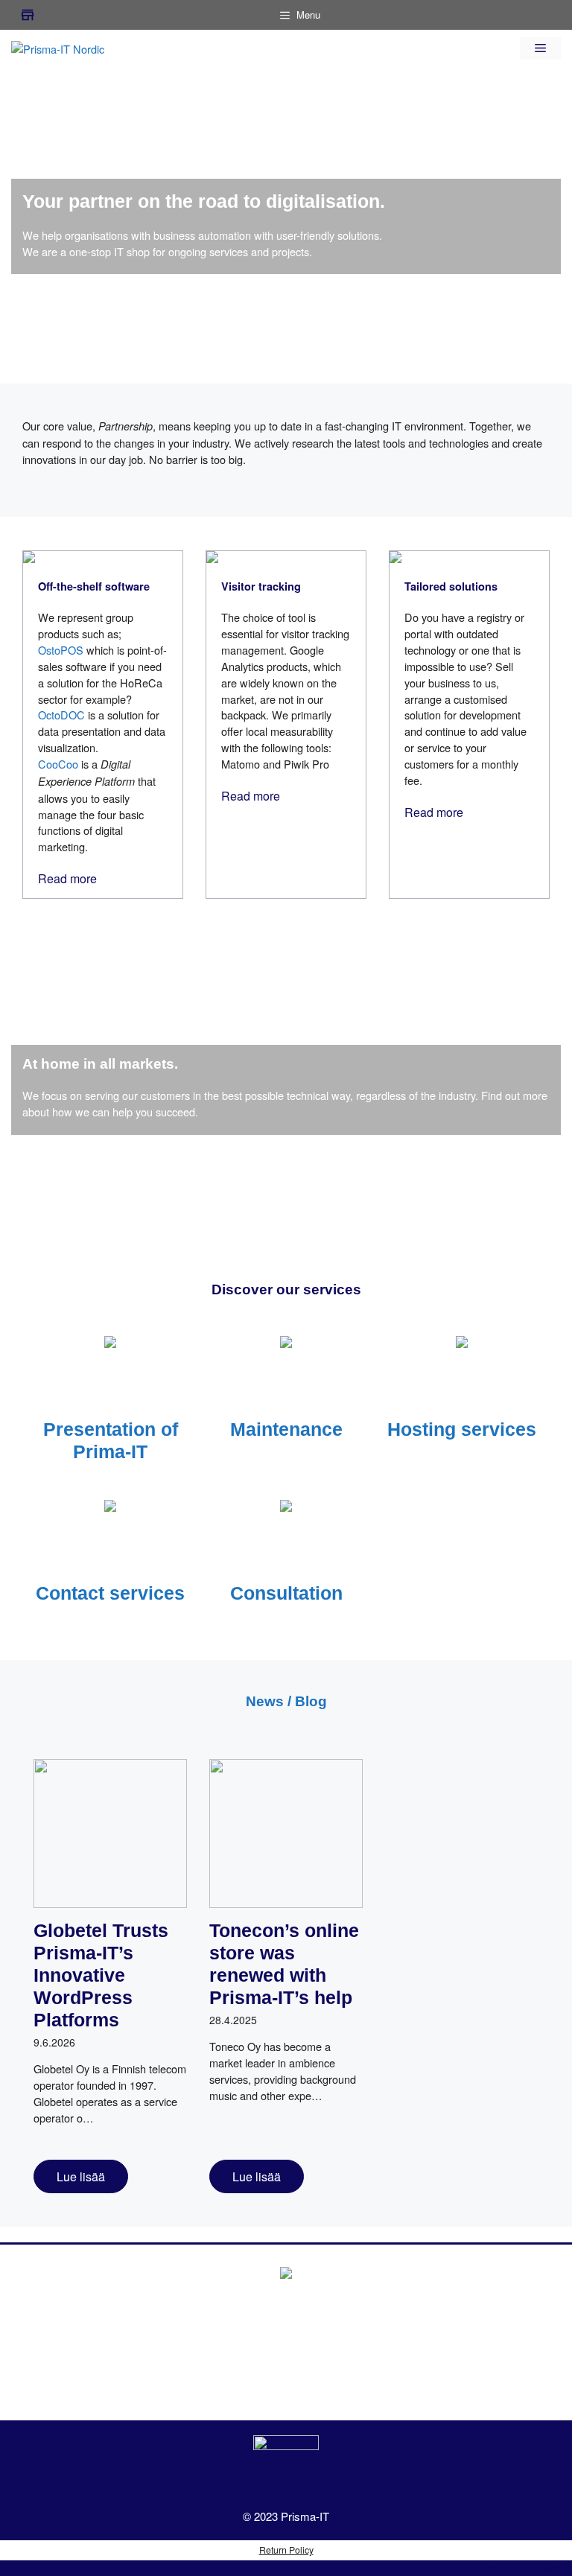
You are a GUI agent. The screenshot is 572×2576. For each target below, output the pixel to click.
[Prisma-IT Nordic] (58, 47)
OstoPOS (61, 650)
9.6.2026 (54, 2042)
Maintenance (286, 1429)
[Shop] (28, 15)
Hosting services (462, 1429)
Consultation (286, 1593)
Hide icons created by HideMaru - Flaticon (472, 2568)
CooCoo (58, 764)
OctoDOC (61, 715)
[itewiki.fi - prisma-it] (286, 2468)
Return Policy (286, 2550)
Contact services (110, 1593)
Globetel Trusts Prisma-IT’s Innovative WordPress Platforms (101, 1975)
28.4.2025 (233, 2020)
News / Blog (286, 1701)
